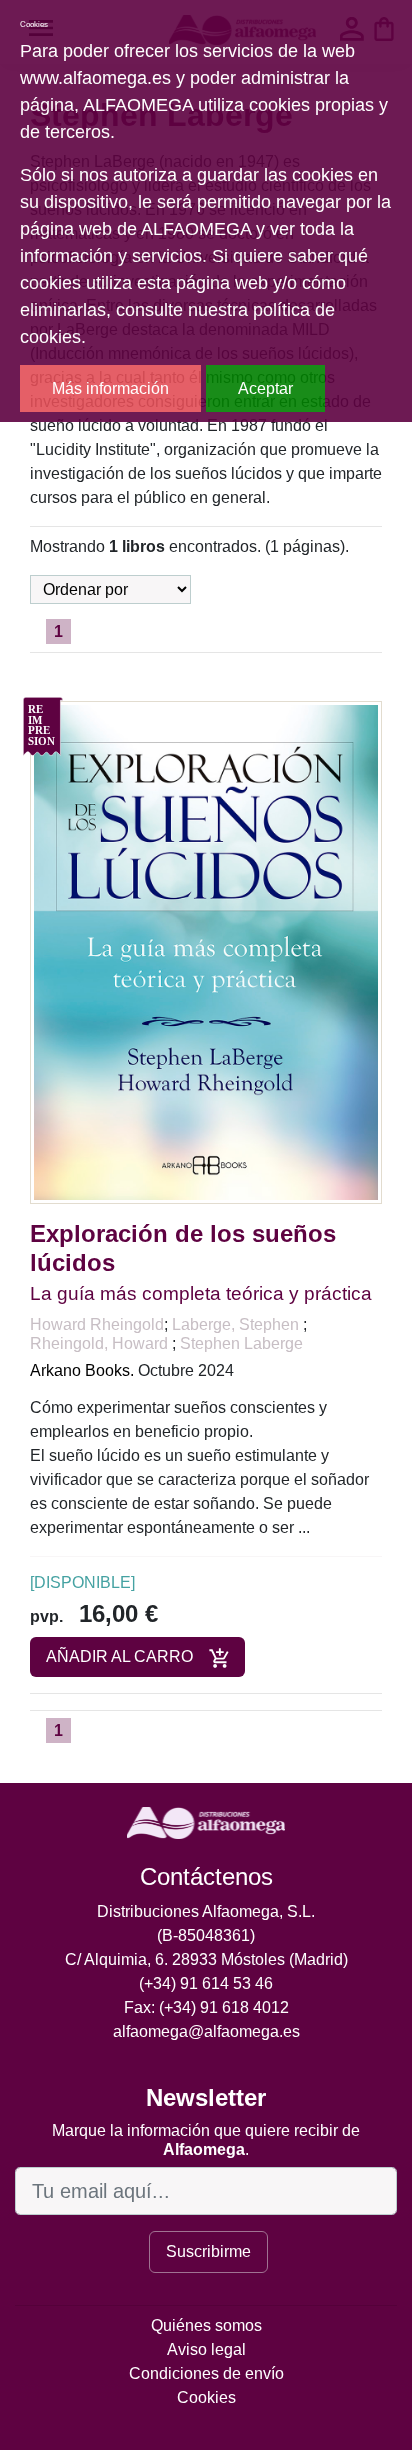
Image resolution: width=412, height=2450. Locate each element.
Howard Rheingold (97, 1324)
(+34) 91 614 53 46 (206, 1983)
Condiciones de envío (206, 2373)
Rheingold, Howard (101, 1343)
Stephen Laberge (241, 1343)
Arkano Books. (82, 1370)
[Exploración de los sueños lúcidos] (206, 951)
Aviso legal (206, 2349)
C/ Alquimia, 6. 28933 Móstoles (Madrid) (206, 1959)
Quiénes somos (206, 2325)
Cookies (206, 2397)
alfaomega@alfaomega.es (206, 2031)
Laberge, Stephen (237, 1324)
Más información (110, 388)
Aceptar (265, 388)
